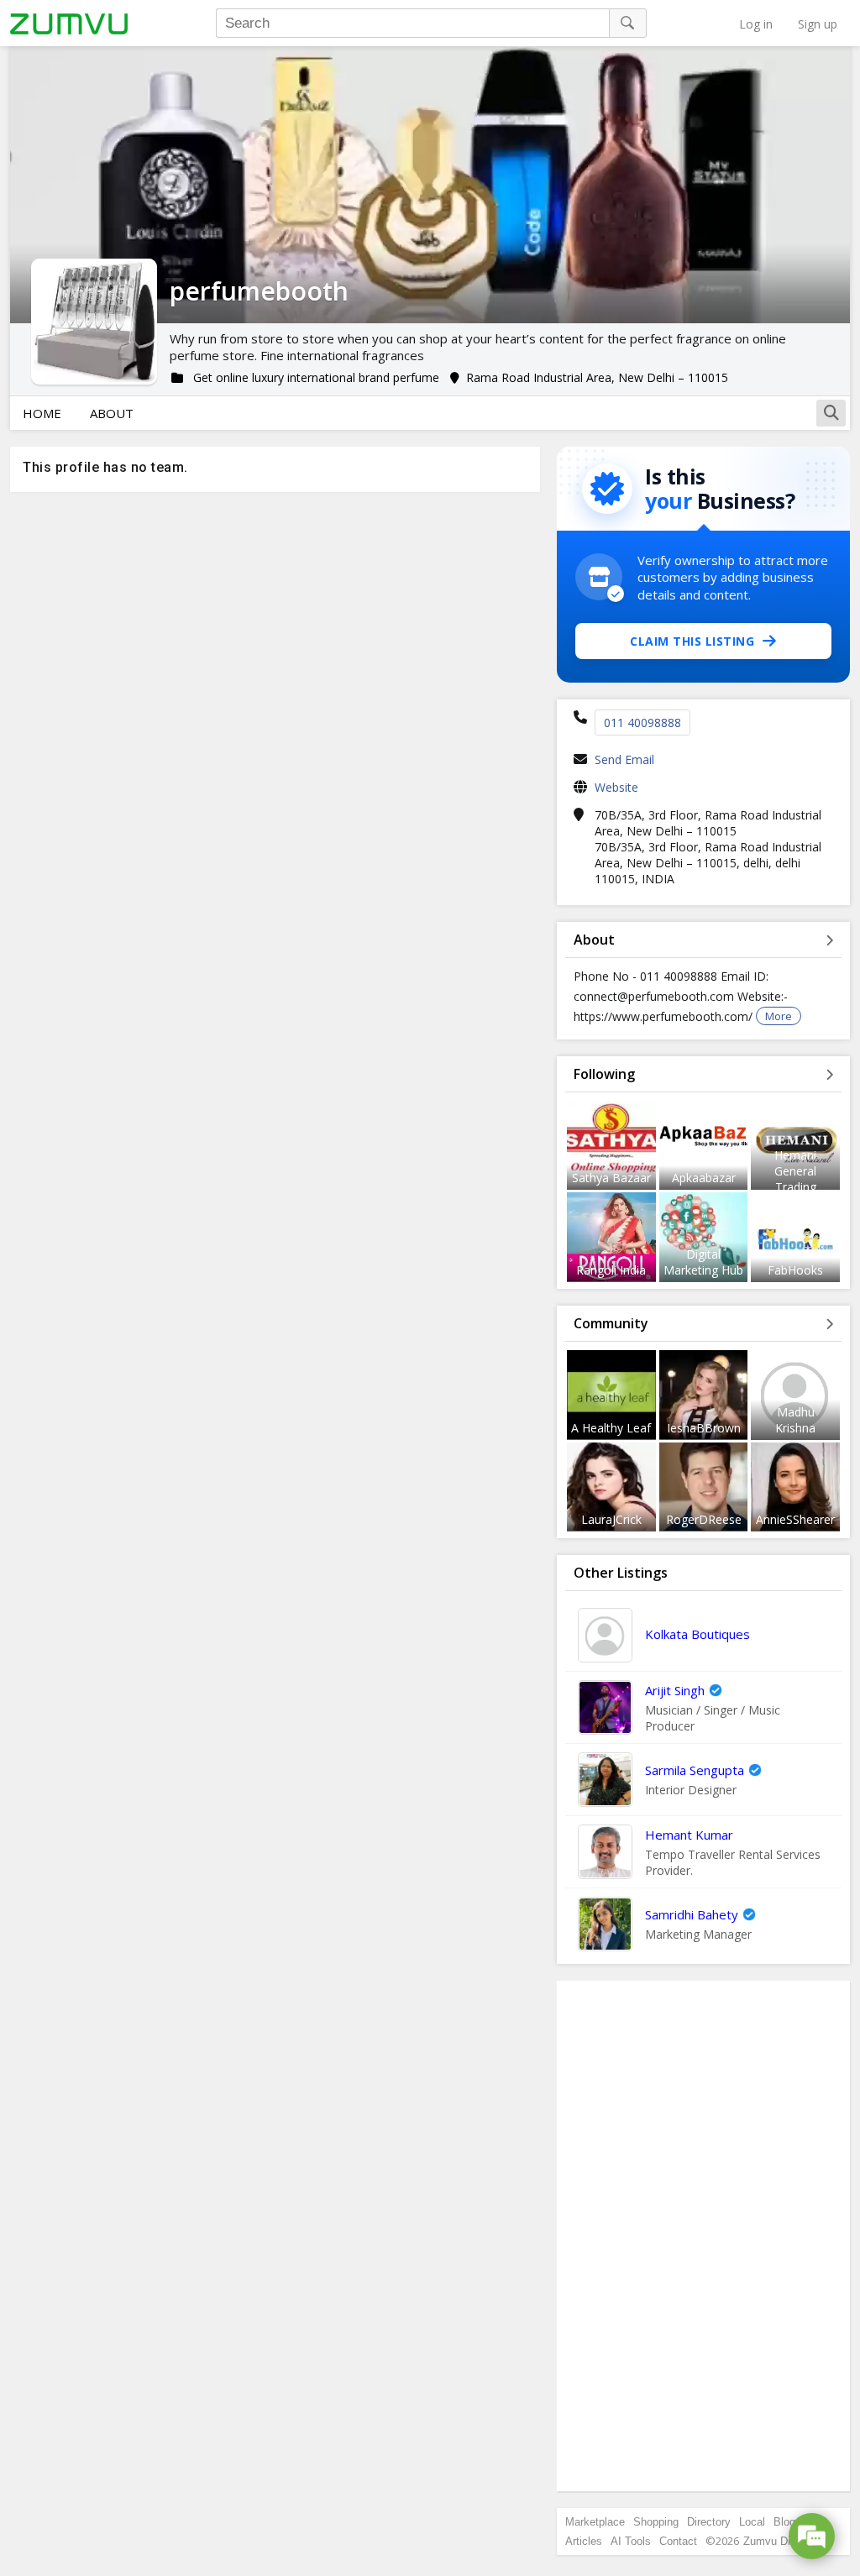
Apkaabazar (704, 1178)
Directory (709, 2522)
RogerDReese (704, 1519)
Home (42, 413)
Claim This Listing (692, 641)
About (112, 413)
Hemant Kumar (689, 1835)
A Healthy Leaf (611, 1428)
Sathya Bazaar (611, 1178)
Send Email (624, 759)
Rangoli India (611, 1270)
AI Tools (631, 2541)
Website (616, 787)
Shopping (656, 2522)
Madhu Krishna (795, 1420)
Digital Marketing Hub (703, 1262)
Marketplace (595, 2522)
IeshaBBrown (704, 1428)
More (779, 1016)
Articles (584, 2541)
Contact (678, 2541)
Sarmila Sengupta (695, 1770)
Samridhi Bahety (692, 1914)
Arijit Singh (675, 1690)
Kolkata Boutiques (697, 1634)
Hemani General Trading (795, 1171)
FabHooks (795, 1270)
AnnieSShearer (795, 1519)
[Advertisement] (704, 2236)
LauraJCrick (611, 1519)
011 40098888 (642, 723)
